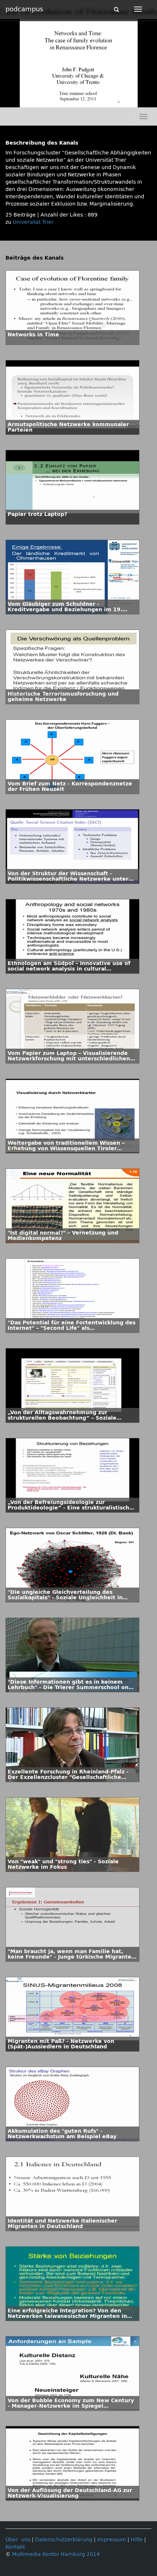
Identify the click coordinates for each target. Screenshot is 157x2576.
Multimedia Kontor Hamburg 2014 (56, 2554)
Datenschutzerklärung (64, 2540)
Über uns (18, 2540)
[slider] (75, 102)
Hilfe (137, 2540)
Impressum (112, 2540)
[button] (7, 102)
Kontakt (15, 2547)
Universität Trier (33, 222)
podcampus (24, 9)
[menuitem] (135, 102)
